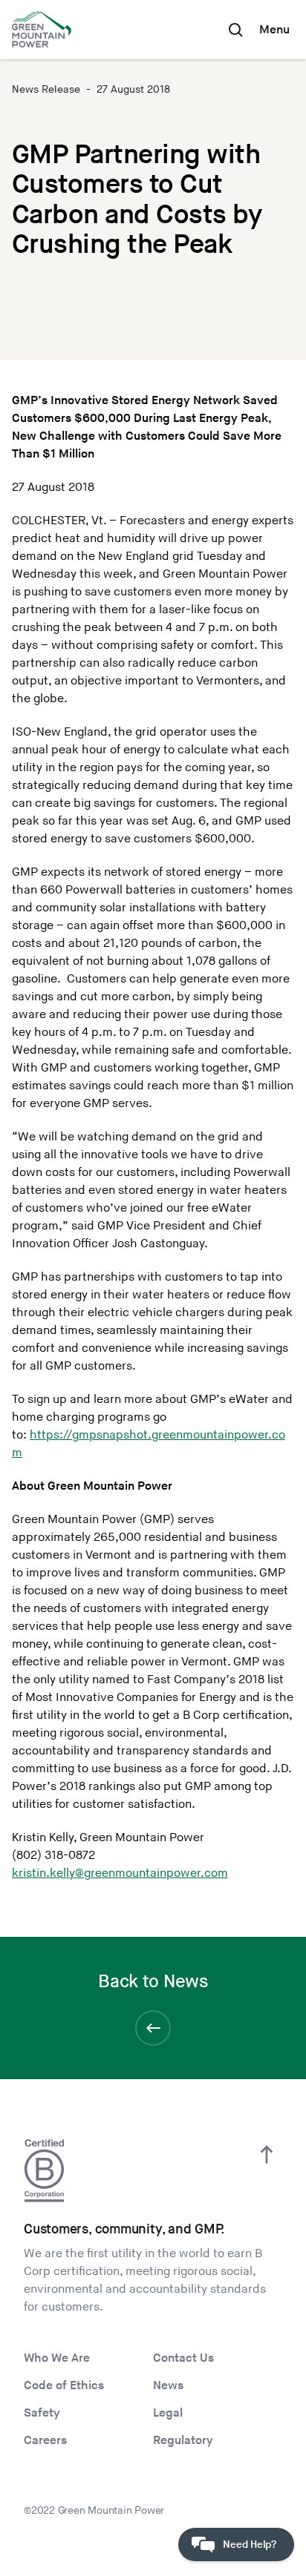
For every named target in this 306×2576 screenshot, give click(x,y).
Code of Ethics (64, 2386)
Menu (274, 30)
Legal (168, 2413)
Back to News (153, 1982)
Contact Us (183, 2358)
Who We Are (57, 2358)
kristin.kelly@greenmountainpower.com (120, 1873)
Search (235, 30)
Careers (45, 2441)
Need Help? (250, 2544)
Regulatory (183, 2441)
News (168, 2386)
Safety (42, 2413)
